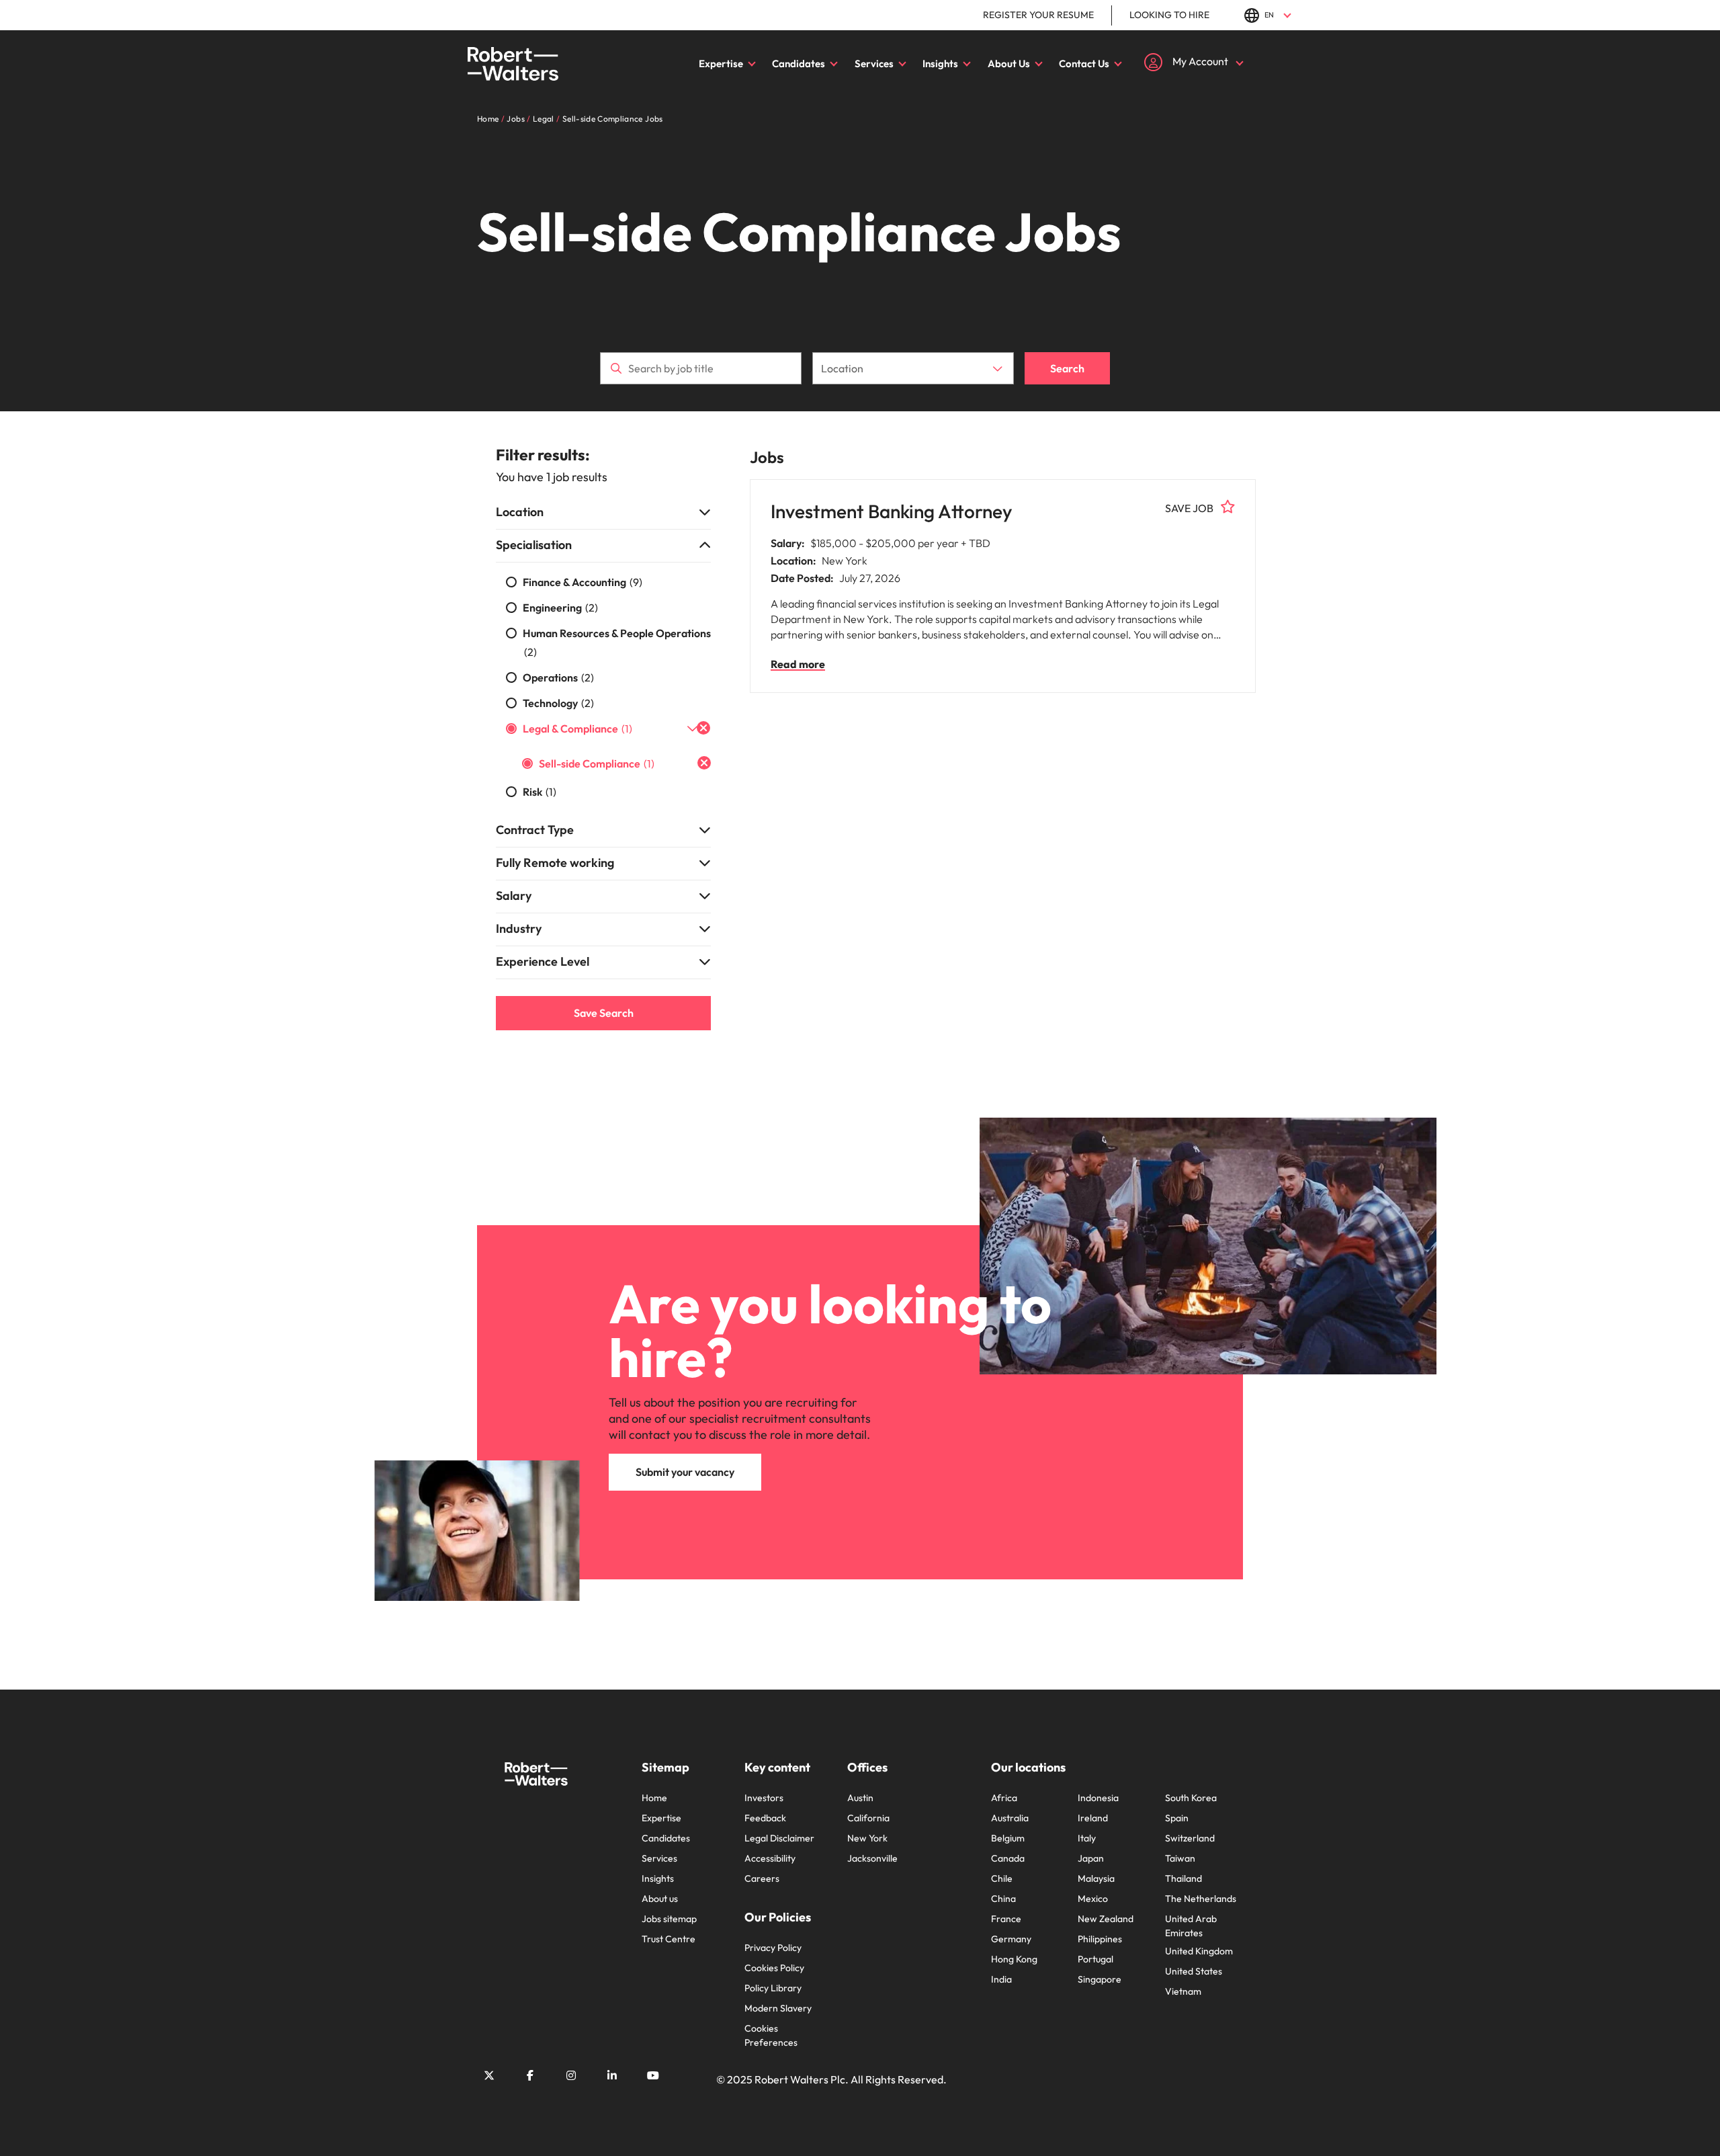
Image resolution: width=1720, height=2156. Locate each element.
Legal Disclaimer (779, 1838)
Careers (762, 1878)
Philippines (1100, 1939)
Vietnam (1183, 1991)
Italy (1087, 1838)
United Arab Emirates (1191, 1926)
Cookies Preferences (771, 2035)
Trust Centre (669, 1939)
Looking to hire (1169, 15)
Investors (764, 1798)
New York (867, 1838)
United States (1194, 1971)
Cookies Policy (774, 1968)
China (1003, 1899)
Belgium (1008, 1838)
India (1001, 1979)
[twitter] (489, 2075)
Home (654, 1798)
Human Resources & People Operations (617, 642)
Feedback (765, 1818)
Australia (1010, 1818)
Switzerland (1190, 1838)
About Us (1009, 64)
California (868, 1818)
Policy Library (773, 1988)
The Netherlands (1201, 1899)
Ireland (1093, 1818)
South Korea (1191, 1798)
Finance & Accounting (583, 582)
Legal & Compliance (577, 729)
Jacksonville (872, 1858)
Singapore (1100, 1979)
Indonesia (1098, 1798)
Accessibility (770, 1858)
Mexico (1093, 1899)
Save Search (604, 1013)
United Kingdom (1199, 1951)
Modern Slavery (778, 2008)
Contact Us (1084, 64)
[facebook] (530, 2075)
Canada (1008, 1858)
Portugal (1095, 1959)
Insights (940, 64)
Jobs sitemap (669, 1919)
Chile (1002, 1878)
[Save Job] (1228, 507)
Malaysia (1096, 1878)
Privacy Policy (773, 1948)
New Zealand (1106, 1919)
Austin (860, 1798)
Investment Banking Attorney (892, 511)
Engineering (560, 608)
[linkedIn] (612, 2075)
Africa (1004, 1798)
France (1006, 1919)
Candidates (799, 64)
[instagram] (571, 2075)
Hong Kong (1014, 1959)
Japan (1091, 1858)
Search (1067, 368)
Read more (798, 664)
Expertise (721, 64)
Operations (558, 677)
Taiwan (1180, 1858)
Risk (540, 792)
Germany (1011, 1939)
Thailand (1184, 1878)
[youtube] (653, 2075)
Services (874, 64)
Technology (558, 703)
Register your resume (1038, 15)
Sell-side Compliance (597, 763)
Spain (1177, 1818)
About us (660, 1899)
